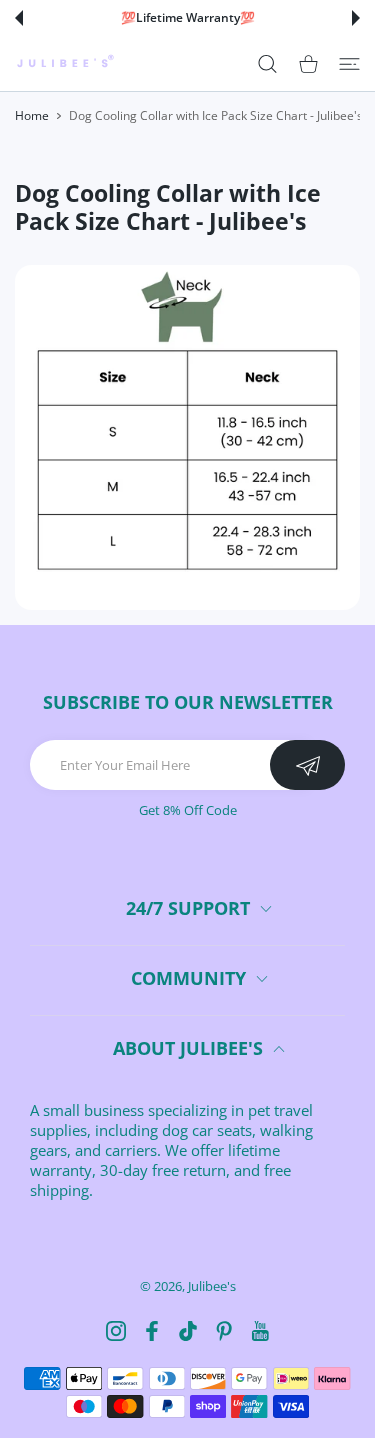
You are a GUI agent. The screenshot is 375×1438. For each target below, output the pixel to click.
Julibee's (212, 1286)
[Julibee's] (65, 63)
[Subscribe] (307, 765)
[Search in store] (267, 63)
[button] (19, 18)
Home (32, 115)
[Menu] (349, 63)
